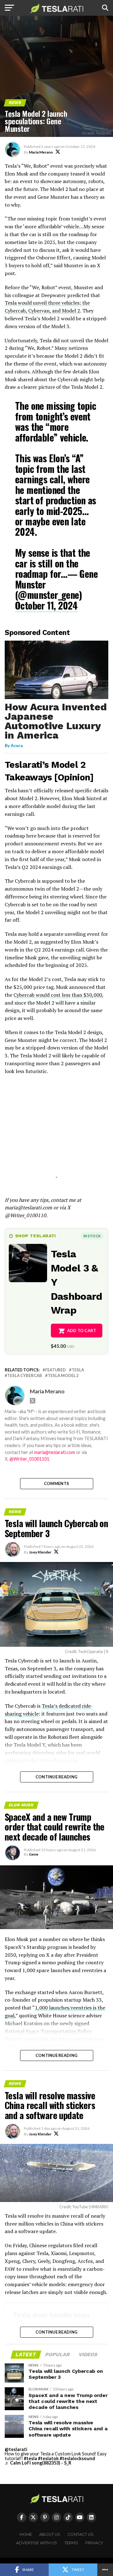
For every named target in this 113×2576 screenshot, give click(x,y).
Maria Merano (41, 152)
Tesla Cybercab (25, 1376)
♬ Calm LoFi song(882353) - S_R (38, 2463)
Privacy (94, 2543)
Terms (71, 2543)
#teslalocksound (77, 2458)
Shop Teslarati (35, 1236)
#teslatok (48, 2458)
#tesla (30, 2458)
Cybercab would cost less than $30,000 (58, 995)
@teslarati (16, 2449)
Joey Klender (40, 1552)
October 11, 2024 (46, 605)
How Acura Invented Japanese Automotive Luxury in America (56, 721)
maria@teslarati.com (55, 1452)
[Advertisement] (56, 1134)
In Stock (92, 1236)
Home (26, 2534)
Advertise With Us (37, 2543)
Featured (56, 1370)
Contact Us (81, 2534)
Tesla (78, 1370)
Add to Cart (82, 1331)
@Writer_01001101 (29, 1459)
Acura (17, 745)
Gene (34, 1854)
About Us (50, 2534)
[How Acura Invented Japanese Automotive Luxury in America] (56, 697)
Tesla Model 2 (63, 1376)
